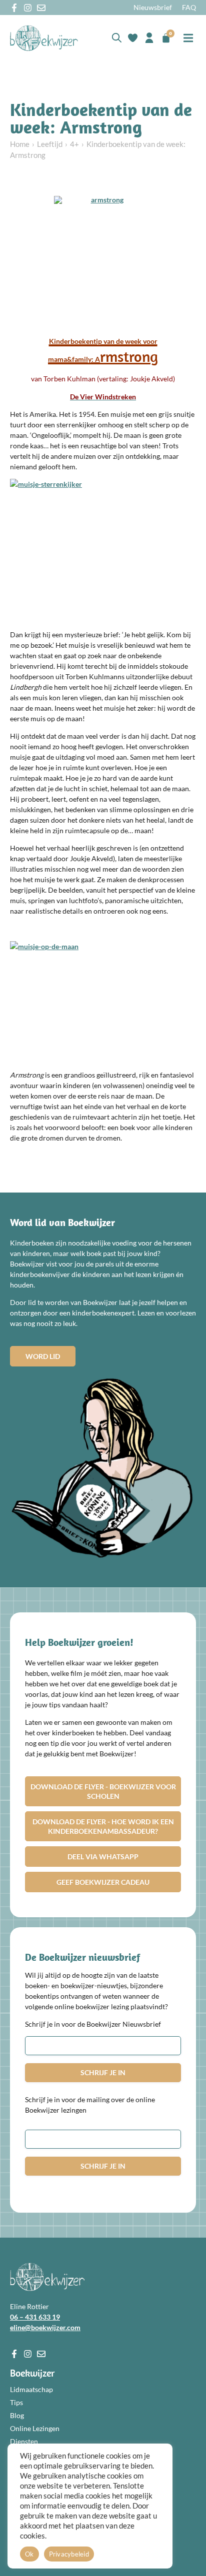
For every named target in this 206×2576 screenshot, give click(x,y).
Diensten (24, 2441)
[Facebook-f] (14, 8)
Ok (29, 2554)
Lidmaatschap (31, 2389)
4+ (74, 144)
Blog (17, 2415)
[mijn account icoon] (149, 38)
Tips (16, 2402)
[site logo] (44, 38)
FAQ (189, 7)
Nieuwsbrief (153, 7)
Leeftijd (50, 144)
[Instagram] (28, 8)
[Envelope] (41, 8)
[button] (188, 38)
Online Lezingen (35, 2428)
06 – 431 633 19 (35, 2317)
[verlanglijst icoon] (133, 38)
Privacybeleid (69, 2554)
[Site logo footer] (47, 2277)
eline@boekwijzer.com (45, 2327)
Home (20, 144)
